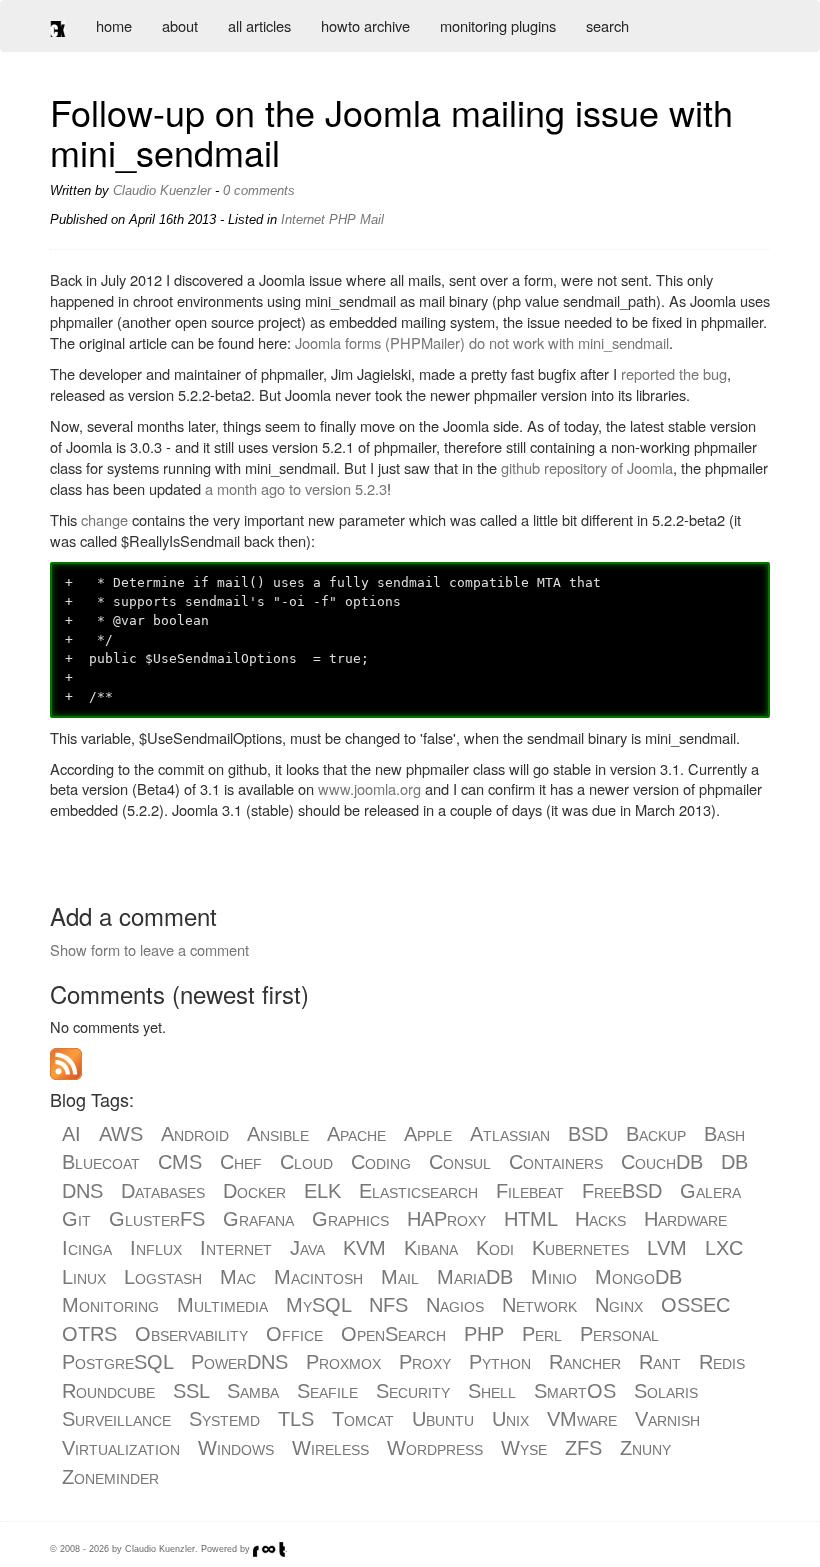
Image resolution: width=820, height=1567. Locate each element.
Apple (428, 1134)
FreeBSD (622, 1191)
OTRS (89, 1334)
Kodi (495, 1248)
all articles (259, 25)
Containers (556, 1162)
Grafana (258, 1219)
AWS (121, 1134)
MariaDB (475, 1277)
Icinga (87, 1248)
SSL (191, 1391)
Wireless (330, 1448)
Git (76, 1219)
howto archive (365, 25)
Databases (163, 1191)
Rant (660, 1362)
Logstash (163, 1277)
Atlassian (510, 1134)
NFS (388, 1305)
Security (413, 1391)
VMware (582, 1419)
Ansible (278, 1134)
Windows (236, 1448)
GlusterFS (157, 1219)
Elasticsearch (418, 1191)
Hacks (600, 1219)
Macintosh (318, 1277)
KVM (364, 1248)
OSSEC (695, 1305)
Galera (710, 1191)
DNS (82, 1191)
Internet (236, 1248)
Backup (656, 1134)
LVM (667, 1248)
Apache (356, 1134)
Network (539, 1305)
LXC (724, 1248)
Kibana (431, 1248)
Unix (510, 1419)
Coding (381, 1162)
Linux (84, 1277)
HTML (530, 1219)
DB (734, 1162)
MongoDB (638, 1277)
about (180, 25)
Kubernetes (580, 1248)
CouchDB (662, 1162)
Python (500, 1362)
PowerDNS (239, 1362)
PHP (484, 1334)
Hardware (685, 1219)
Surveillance (116, 1419)
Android (195, 1134)
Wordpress (435, 1448)
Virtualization (121, 1448)
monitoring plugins (498, 25)
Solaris (666, 1391)
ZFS (583, 1448)
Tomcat (363, 1419)
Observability (191, 1334)
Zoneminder (110, 1477)
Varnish (667, 1419)
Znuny (645, 1448)
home (114, 25)
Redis (722, 1362)
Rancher (585, 1362)
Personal (619, 1334)
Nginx (619, 1305)
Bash (724, 1134)
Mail (400, 1277)
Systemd (224, 1419)
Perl (542, 1334)
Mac (238, 1277)
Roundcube (108, 1391)
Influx (156, 1248)
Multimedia (222, 1305)
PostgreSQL (117, 1362)
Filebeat (530, 1191)
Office (294, 1334)
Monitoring (110, 1305)
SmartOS (575, 1391)
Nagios (455, 1305)
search (607, 25)
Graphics (350, 1219)
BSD (588, 1134)
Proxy (425, 1362)
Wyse (524, 1448)
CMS (180, 1162)
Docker (254, 1191)
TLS (296, 1419)
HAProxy (446, 1219)
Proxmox (343, 1362)
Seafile (327, 1391)
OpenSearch (393, 1334)
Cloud (306, 1162)
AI (71, 1134)
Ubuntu (443, 1419)
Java (307, 1248)
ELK (322, 1191)
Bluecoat (101, 1162)
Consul (460, 1162)
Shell (492, 1391)
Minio (554, 1277)
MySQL (318, 1305)
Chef (241, 1162)
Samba (253, 1391)
